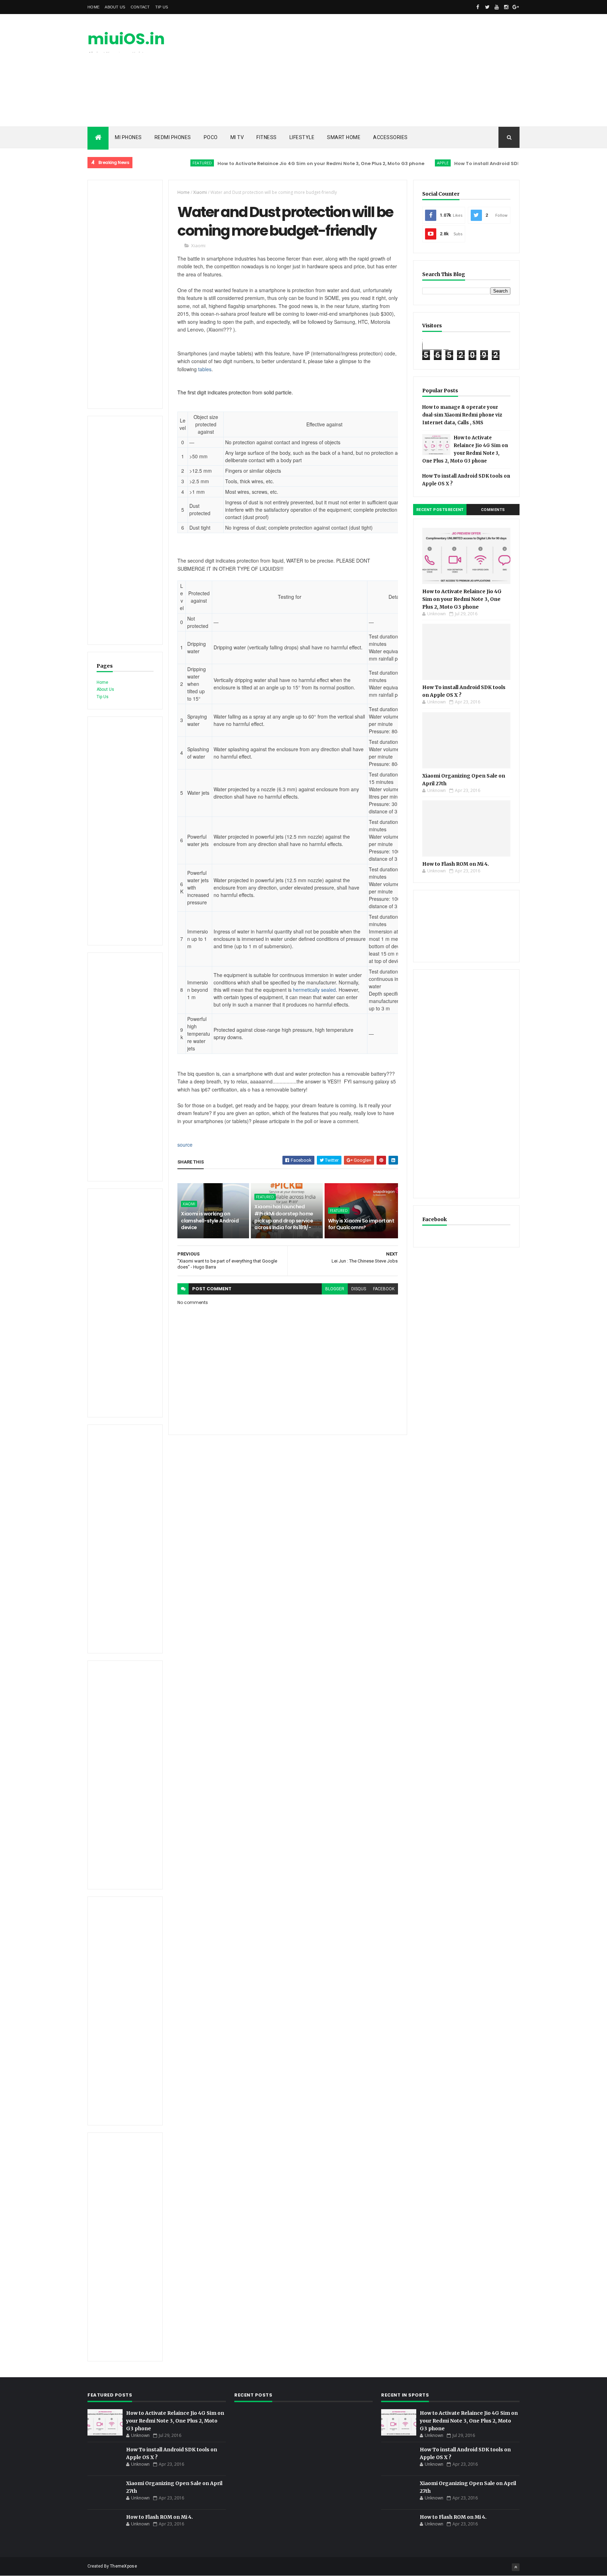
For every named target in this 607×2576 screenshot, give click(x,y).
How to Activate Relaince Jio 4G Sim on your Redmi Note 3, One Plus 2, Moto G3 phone (278, 163)
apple (400, 163)
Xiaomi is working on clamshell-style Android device (210, 1221)
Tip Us (162, 7)
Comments (493, 510)
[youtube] (497, 7)
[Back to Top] (516, 2567)
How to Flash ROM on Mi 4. (456, 864)
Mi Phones (128, 137)
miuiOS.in (126, 39)
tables (205, 369)
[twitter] (487, 7)
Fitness (267, 137)
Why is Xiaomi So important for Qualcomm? (361, 1224)
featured (159, 163)
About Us (115, 7)
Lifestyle (302, 137)
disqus (359, 1289)
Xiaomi (200, 192)
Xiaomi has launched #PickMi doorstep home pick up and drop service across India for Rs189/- (284, 1217)
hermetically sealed (314, 990)
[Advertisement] (392, 70)
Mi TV (237, 137)
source (185, 1145)
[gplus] (516, 7)
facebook (384, 1289)
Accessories (390, 137)
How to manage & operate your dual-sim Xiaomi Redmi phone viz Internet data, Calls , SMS (462, 415)
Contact (140, 7)
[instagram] (506, 7)
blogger (335, 1289)
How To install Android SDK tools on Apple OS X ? (470, 163)
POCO (211, 137)
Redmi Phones (173, 137)
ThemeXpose (123, 2566)
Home (93, 7)
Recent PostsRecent (440, 510)
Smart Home (344, 137)
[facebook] (478, 7)
